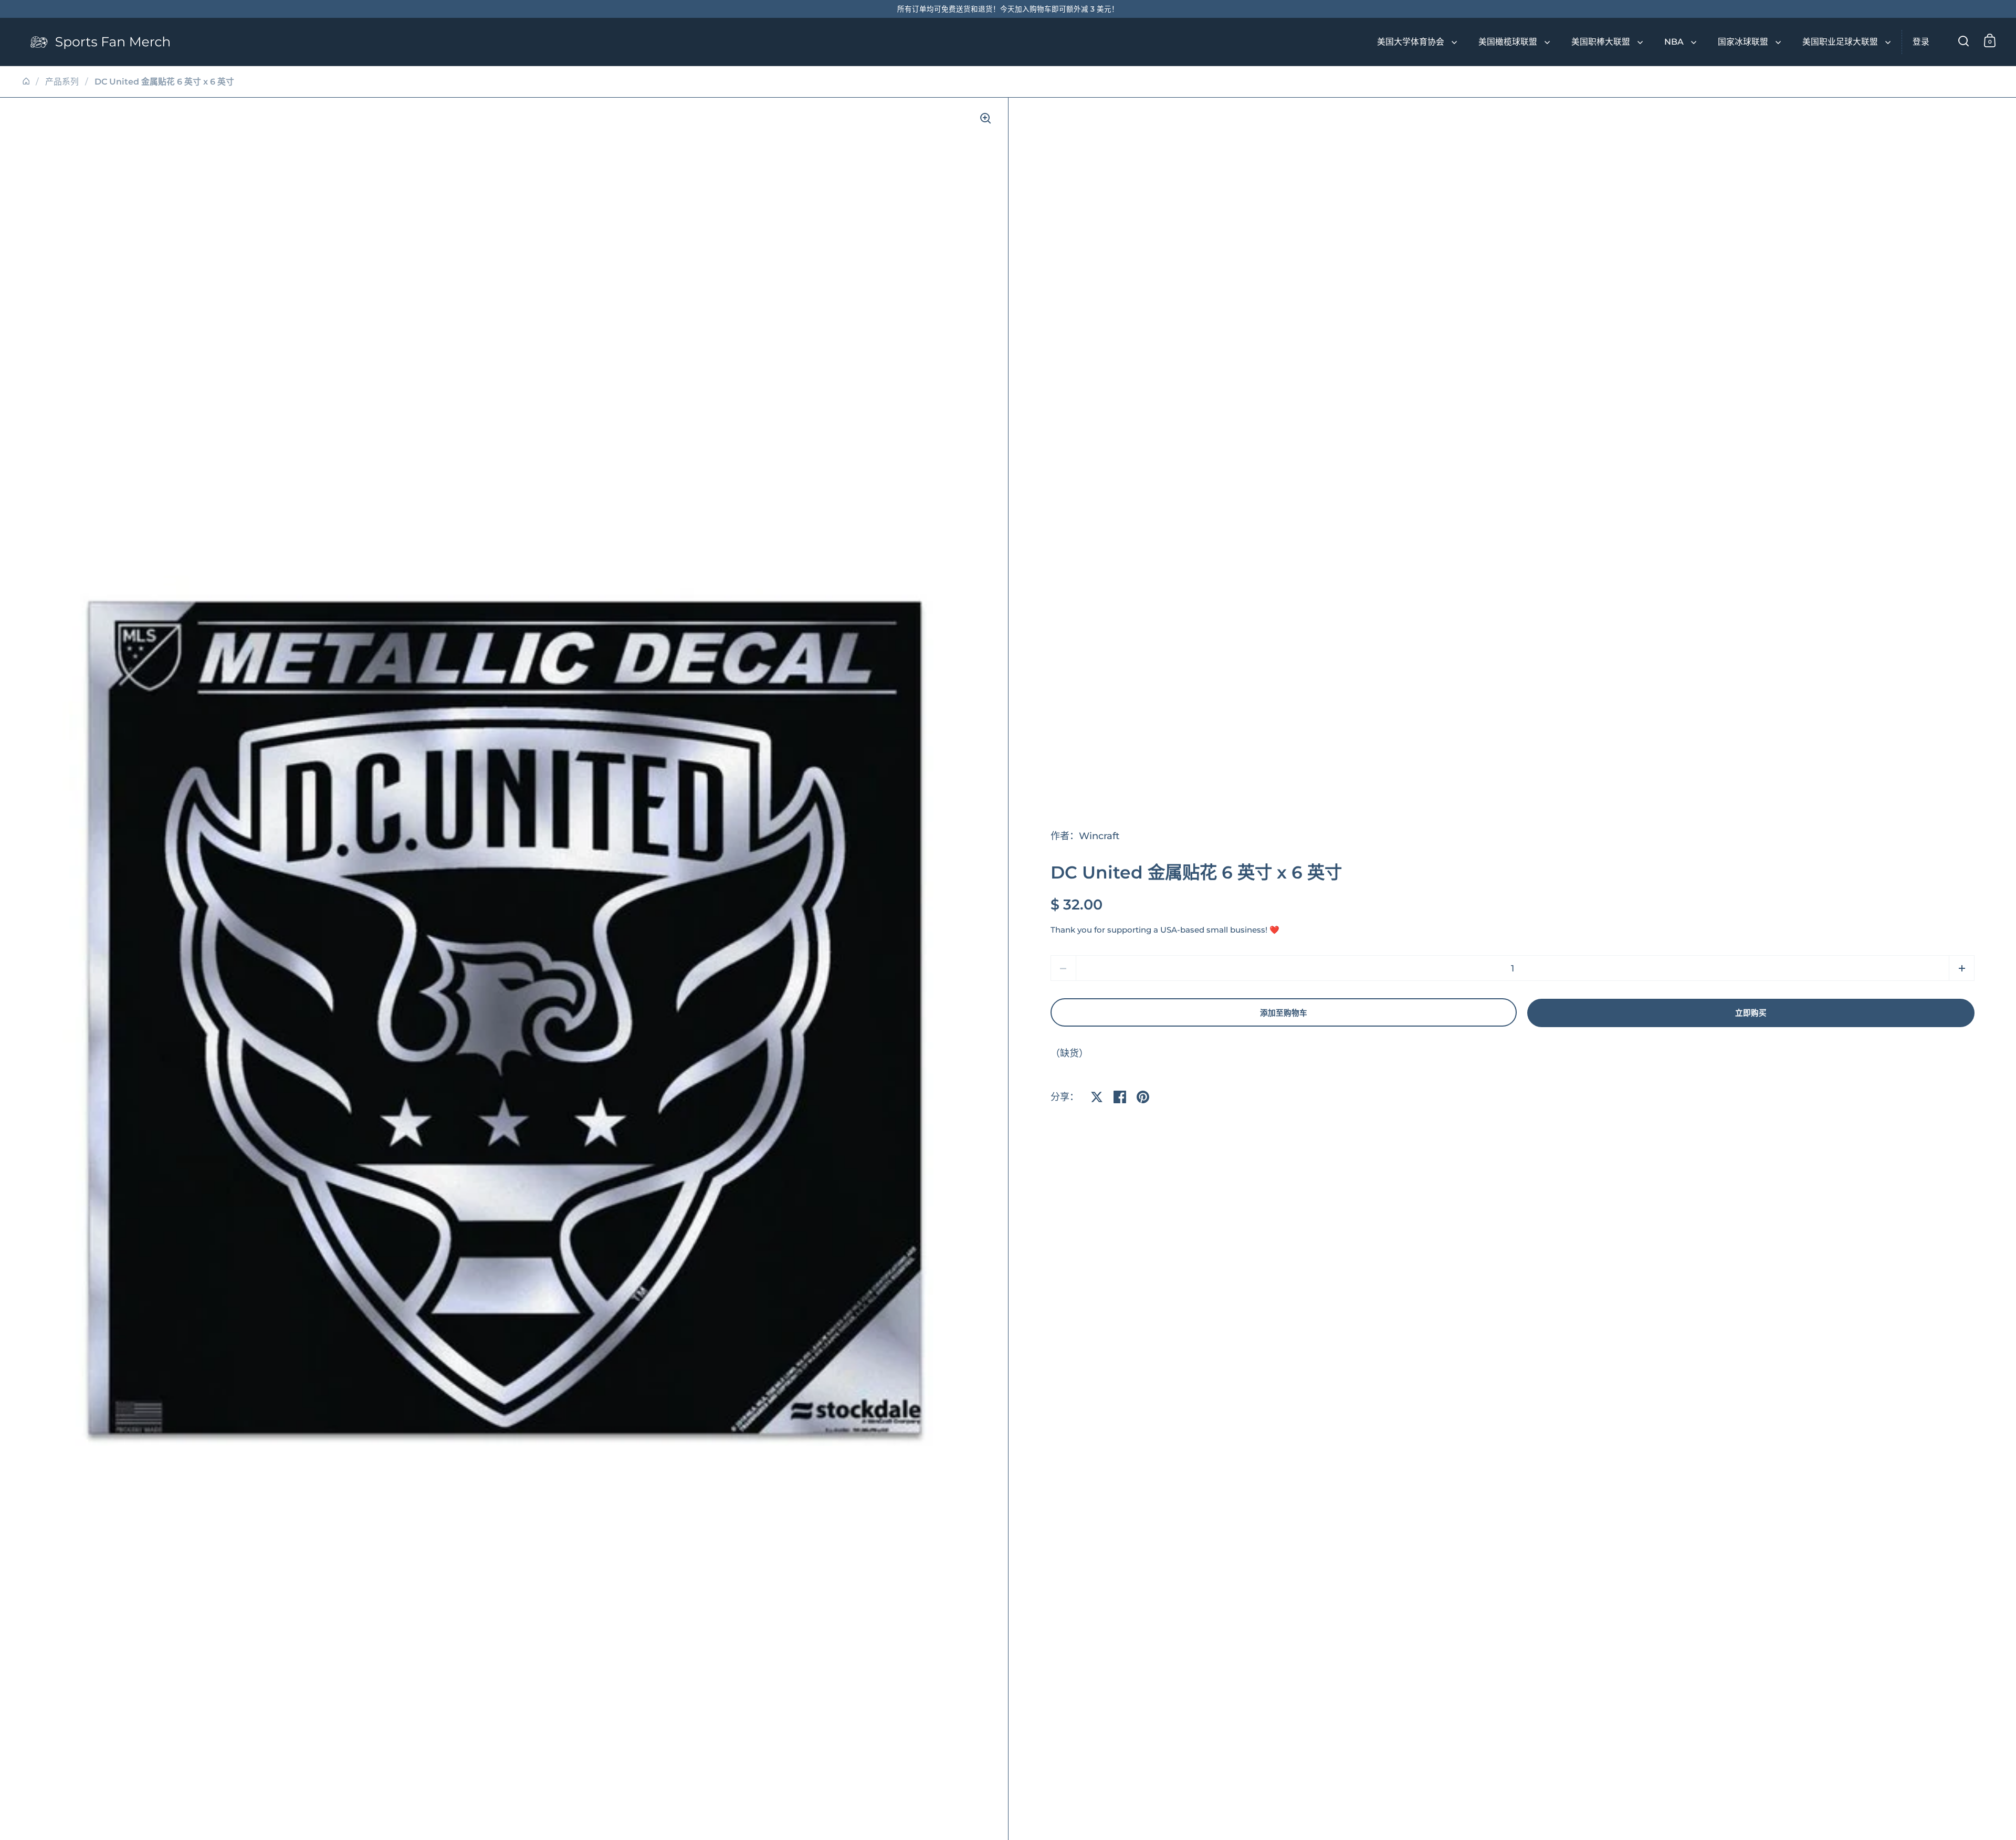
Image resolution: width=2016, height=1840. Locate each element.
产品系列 (62, 82)
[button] (1962, 968)
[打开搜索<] (1964, 41)
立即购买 (1751, 1013)
